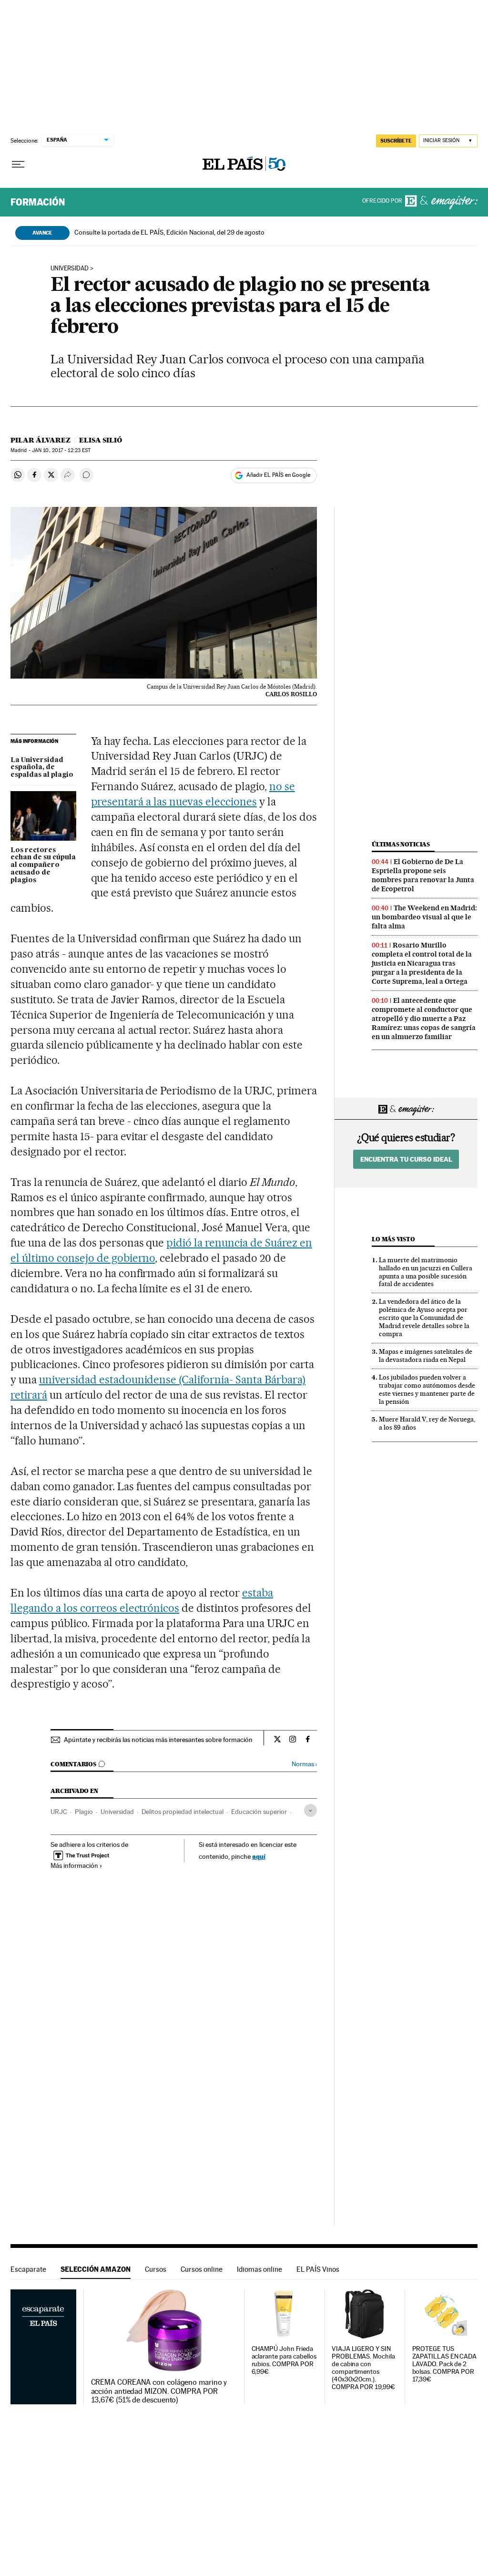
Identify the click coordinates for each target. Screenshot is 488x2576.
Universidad (117, 1812)
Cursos (156, 2269)
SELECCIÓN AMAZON (96, 2269)
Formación (38, 202)
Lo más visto (393, 1239)
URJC (59, 1812)
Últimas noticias (401, 844)
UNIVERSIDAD (70, 268)
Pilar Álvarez (41, 440)
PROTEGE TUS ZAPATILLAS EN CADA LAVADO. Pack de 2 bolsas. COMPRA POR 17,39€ (445, 2364)
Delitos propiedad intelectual (183, 1812)
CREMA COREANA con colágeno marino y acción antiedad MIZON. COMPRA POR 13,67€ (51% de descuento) (159, 2391)
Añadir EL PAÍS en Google (278, 475)
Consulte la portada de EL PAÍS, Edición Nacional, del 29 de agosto (169, 232)
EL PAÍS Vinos (318, 2269)
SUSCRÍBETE (396, 141)
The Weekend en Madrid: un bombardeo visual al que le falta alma (424, 917)
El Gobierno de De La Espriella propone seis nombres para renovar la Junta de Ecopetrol (423, 875)
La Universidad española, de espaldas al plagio (42, 768)
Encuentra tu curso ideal (406, 1159)
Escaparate (28, 2269)
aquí (259, 1856)
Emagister (441, 202)
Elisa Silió (101, 440)
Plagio (84, 1812)
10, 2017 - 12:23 (61, 450)
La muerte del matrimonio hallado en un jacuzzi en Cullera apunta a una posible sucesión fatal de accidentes (426, 1272)
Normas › (304, 1764)
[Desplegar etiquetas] (310, 1810)
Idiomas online (259, 2269)
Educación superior (259, 1812)
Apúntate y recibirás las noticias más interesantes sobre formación (158, 1740)
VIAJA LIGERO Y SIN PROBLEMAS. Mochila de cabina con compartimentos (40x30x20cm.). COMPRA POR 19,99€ (363, 2368)
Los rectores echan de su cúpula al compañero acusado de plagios (43, 866)
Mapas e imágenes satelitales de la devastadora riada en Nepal (426, 1355)
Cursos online (202, 2269)
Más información (74, 1865)
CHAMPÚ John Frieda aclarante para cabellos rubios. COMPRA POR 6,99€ (284, 2360)
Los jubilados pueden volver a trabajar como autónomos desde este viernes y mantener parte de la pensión (427, 1389)
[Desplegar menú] (18, 165)
